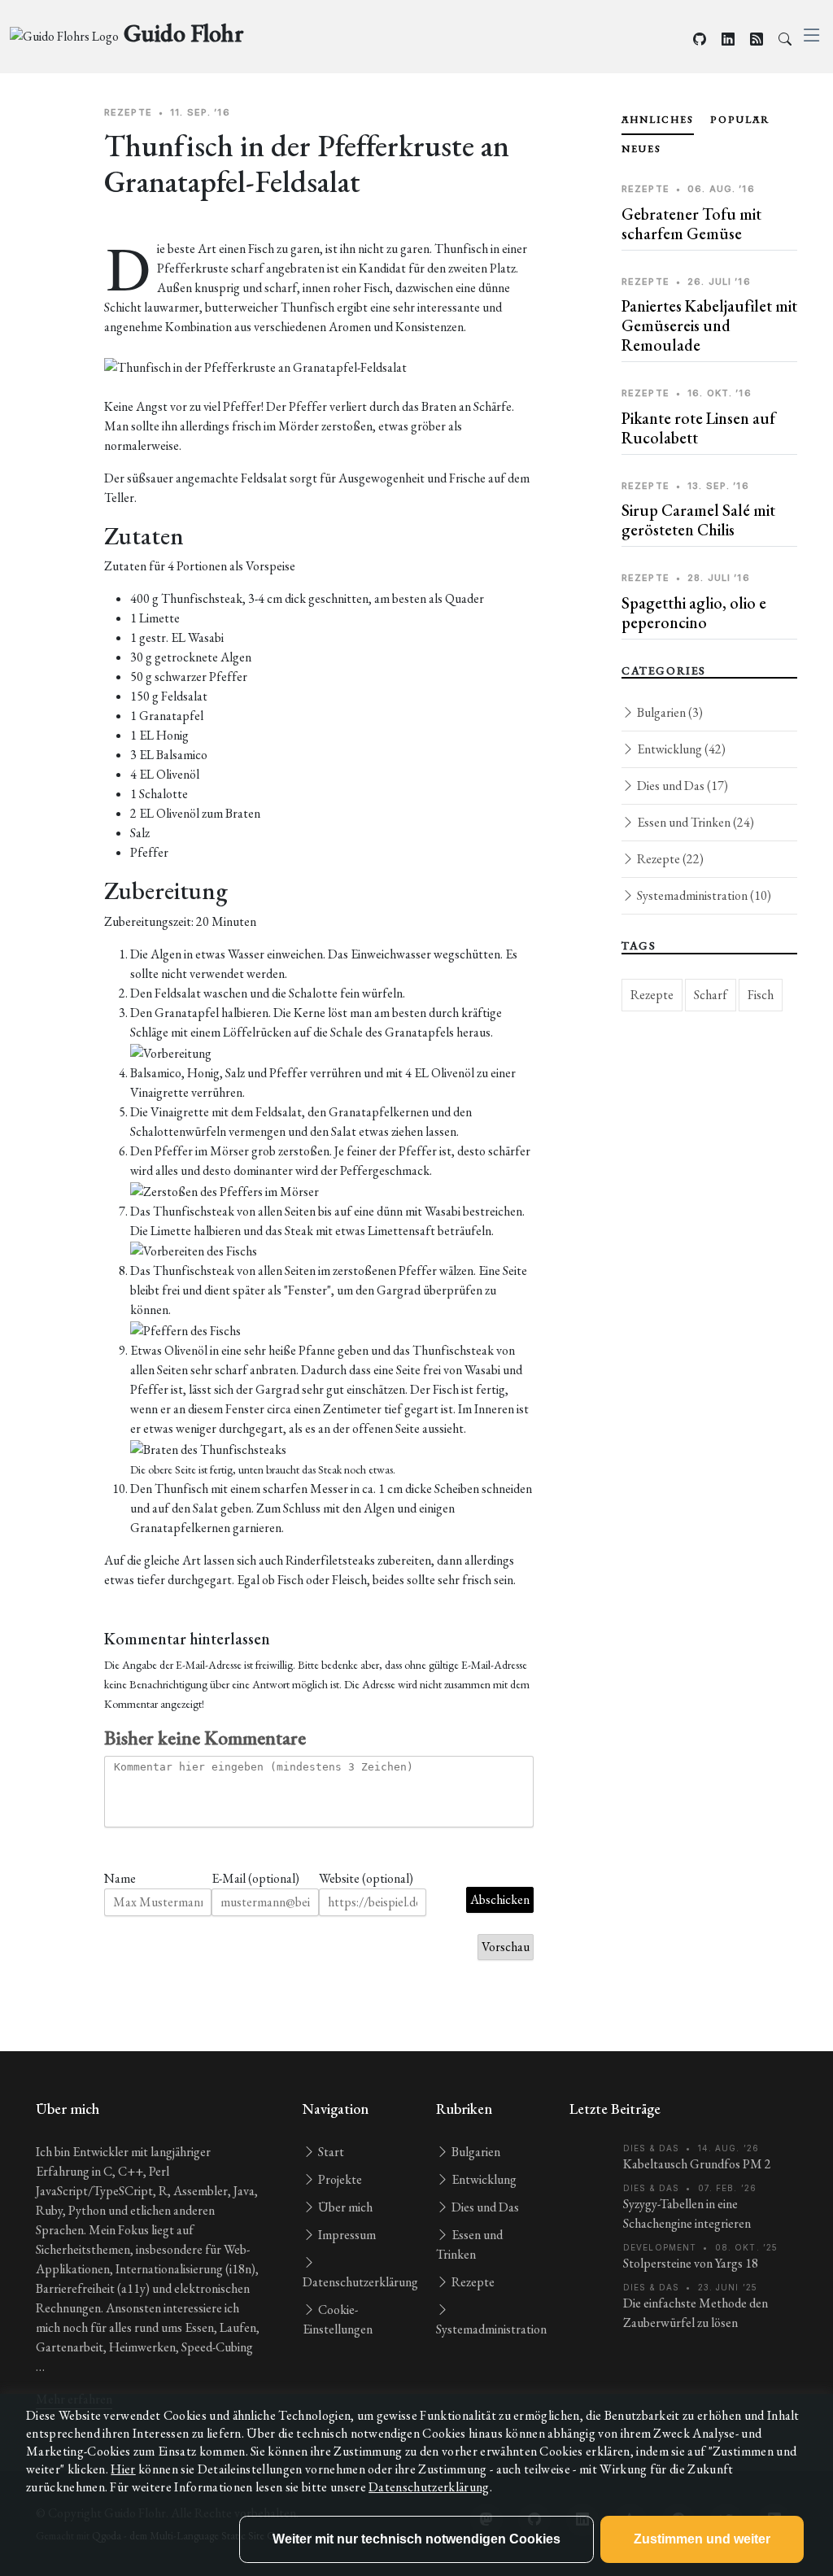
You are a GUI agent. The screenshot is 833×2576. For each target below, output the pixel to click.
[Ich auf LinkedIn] (728, 39)
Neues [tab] (641, 149)
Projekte (339, 2179)
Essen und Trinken (694, 822)
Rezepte (669, 859)
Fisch (761, 995)
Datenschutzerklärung (429, 2487)
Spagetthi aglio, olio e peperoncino (694, 613)
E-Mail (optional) (255, 1878)
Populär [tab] (740, 120)
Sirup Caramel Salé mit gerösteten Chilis (698, 520)
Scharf (711, 995)
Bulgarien (669, 712)
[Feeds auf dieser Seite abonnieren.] (757, 39)
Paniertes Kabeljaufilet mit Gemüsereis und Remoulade (709, 325)
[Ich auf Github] (700, 39)
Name (120, 1878)
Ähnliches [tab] (658, 120)
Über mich (344, 2207)
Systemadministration (703, 895)
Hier (123, 2469)
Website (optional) (366, 1878)
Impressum (346, 2235)
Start (330, 2152)
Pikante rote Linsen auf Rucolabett (698, 428)
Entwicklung (680, 749)
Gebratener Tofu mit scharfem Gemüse (691, 224)
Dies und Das (681, 786)
